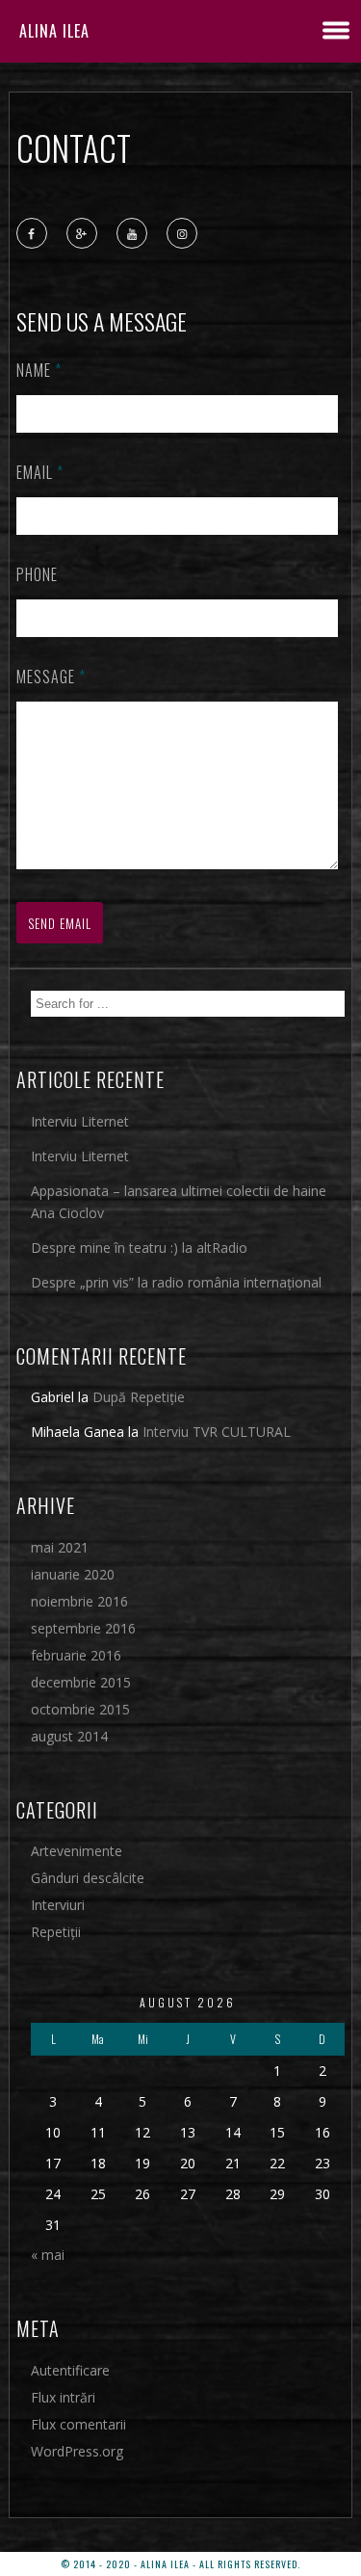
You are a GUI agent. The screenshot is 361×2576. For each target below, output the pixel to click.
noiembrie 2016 (79, 1601)
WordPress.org (77, 2451)
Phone (37, 574)
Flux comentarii (78, 2424)
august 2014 (69, 1736)
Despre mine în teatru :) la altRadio (139, 1248)
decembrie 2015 (81, 1682)
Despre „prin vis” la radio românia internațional (176, 1282)
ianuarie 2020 (73, 1574)
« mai (48, 2255)
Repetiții (56, 1932)
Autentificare (70, 2370)
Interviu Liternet (80, 1121)
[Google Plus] (83, 234)
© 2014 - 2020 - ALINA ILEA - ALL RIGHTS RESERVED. (180, 2564)
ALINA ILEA (54, 31)
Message (51, 677)
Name (39, 370)
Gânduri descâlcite (88, 1878)
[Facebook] (33, 234)
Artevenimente (77, 1851)
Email (40, 472)
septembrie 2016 (83, 1628)
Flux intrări (63, 2397)
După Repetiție (139, 1397)
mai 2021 (60, 1547)
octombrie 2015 (80, 1709)
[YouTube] (133, 234)
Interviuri (58, 1905)
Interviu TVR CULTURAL (217, 1432)
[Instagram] (183, 234)
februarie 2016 (76, 1655)
